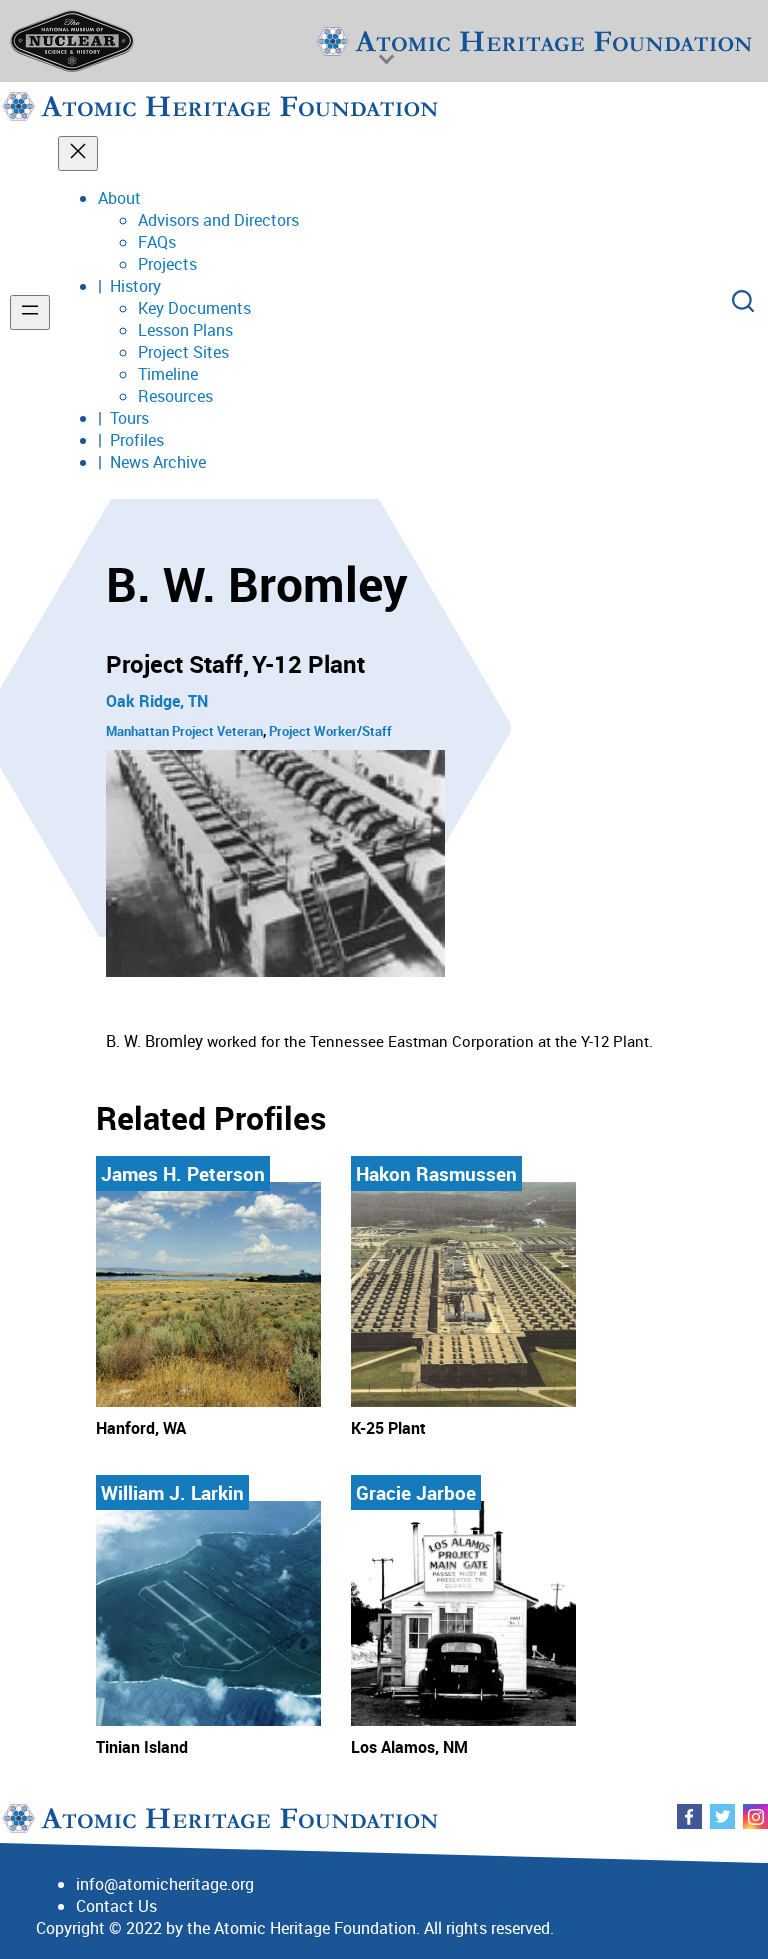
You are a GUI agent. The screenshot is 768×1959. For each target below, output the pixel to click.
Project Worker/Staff (330, 731)
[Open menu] (30, 312)
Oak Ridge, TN (157, 701)
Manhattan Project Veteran (184, 731)
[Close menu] (78, 153)
